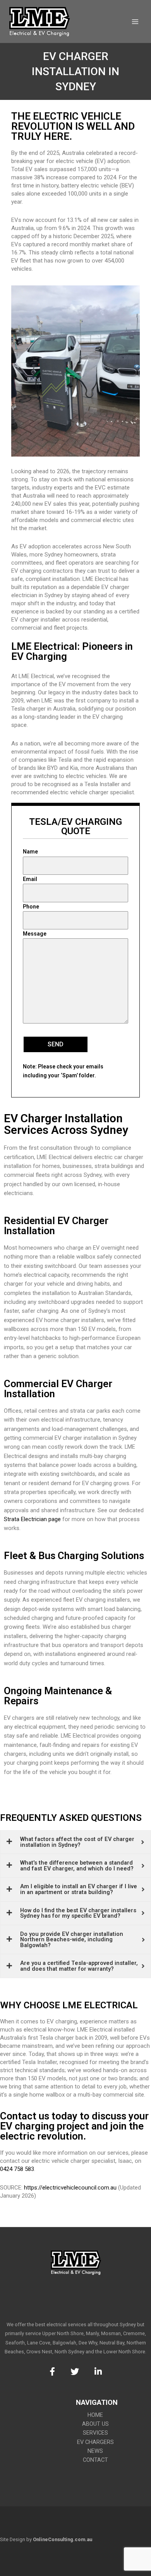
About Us (95, 2424)
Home (95, 2415)
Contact (95, 2460)
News (95, 2451)
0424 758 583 (17, 2169)
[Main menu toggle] (135, 22)
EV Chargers (95, 2442)
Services (95, 2433)
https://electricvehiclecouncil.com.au (70, 2188)
